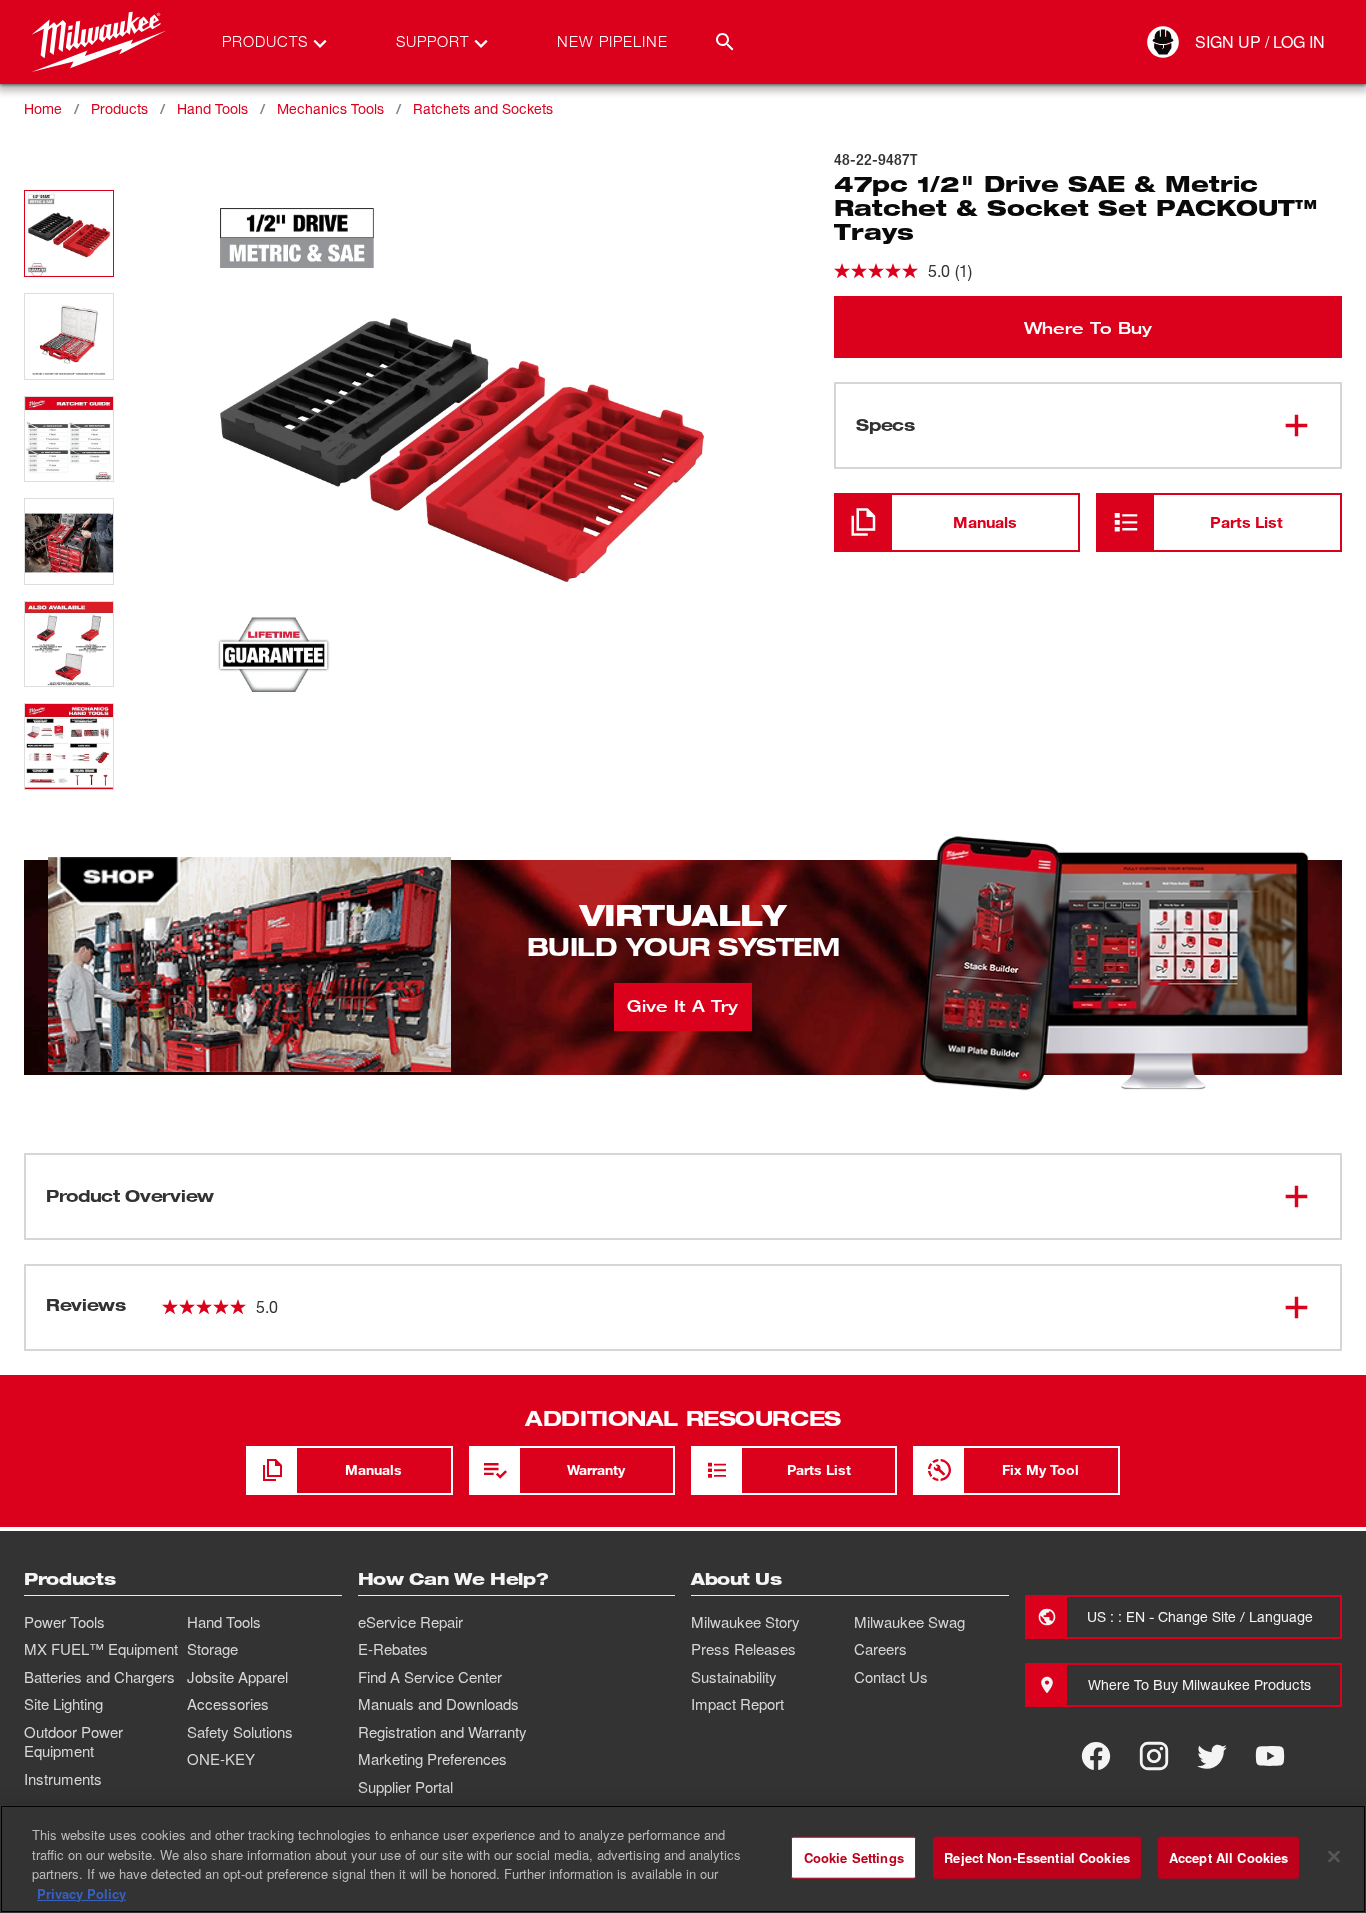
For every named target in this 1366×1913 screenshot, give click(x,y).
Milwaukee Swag (909, 1622)
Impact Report (737, 1704)
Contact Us (891, 1677)
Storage (212, 1649)
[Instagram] (1154, 1756)
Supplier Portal (405, 1787)
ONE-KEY (221, 1759)
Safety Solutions (240, 1732)
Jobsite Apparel (237, 1677)
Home (43, 108)
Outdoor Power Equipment (73, 1742)
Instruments (63, 1779)
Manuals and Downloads (438, 1704)
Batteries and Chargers (99, 1677)
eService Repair (410, 1622)
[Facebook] (1096, 1756)
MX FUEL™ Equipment (101, 1649)
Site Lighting (63, 1704)
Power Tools (64, 1622)
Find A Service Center (430, 1677)
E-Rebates (393, 1649)
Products (119, 108)
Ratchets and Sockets (483, 108)
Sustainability (734, 1677)
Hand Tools (212, 108)
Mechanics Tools (330, 108)
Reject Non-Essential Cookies (1037, 1857)
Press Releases (743, 1649)
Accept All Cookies (1228, 1857)
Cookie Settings (854, 1857)
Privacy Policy (81, 1892)
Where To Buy (1088, 327)
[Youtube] (1270, 1756)
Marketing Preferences (432, 1759)
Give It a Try (682, 1005)
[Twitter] (1212, 1756)
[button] (69, 233)
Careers (880, 1649)
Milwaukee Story (745, 1622)
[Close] (1334, 1856)
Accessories (228, 1704)
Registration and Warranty (442, 1732)
